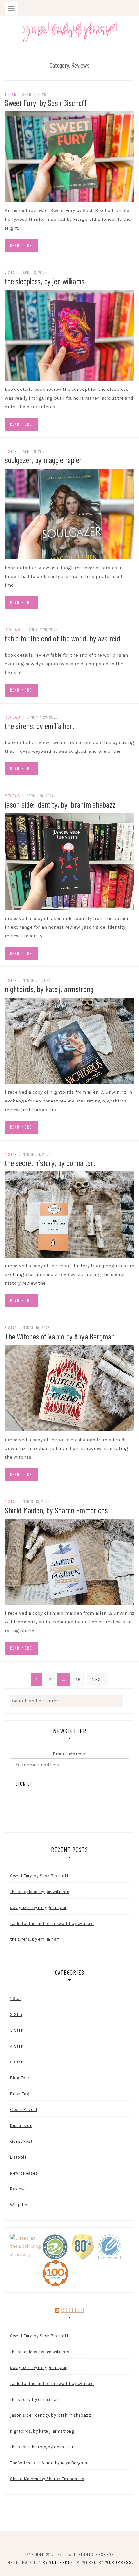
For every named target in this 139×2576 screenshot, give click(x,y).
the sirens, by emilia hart (40, 725)
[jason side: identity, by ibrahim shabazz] (69, 861)
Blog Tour (20, 2078)
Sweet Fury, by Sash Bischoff (46, 102)
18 (78, 1680)
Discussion (21, 2125)
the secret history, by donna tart (50, 1163)
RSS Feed (73, 2310)
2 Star (11, 272)
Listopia (18, 2157)
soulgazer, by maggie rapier (43, 460)
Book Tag (20, 2094)
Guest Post (21, 2141)
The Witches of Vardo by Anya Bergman (60, 1336)
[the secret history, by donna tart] (69, 1214)
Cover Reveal (23, 2110)
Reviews (13, 630)
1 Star (11, 94)
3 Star (11, 1328)
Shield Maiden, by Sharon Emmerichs (56, 1510)
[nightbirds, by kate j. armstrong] (69, 1040)
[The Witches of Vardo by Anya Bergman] (69, 1388)
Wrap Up (19, 2205)
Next (97, 1680)
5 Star (11, 451)
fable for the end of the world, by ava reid (63, 638)
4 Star (11, 1154)
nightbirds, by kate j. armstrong (49, 989)
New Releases (24, 2173)
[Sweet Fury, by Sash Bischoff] (69, 156)
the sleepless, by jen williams (45, 281)
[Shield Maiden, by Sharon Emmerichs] (69, 1561)
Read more (21, 245)
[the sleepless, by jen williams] (69, 335)
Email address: (69, 1754)
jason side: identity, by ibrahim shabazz (60, 804)
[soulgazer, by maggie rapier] (69, 514)
